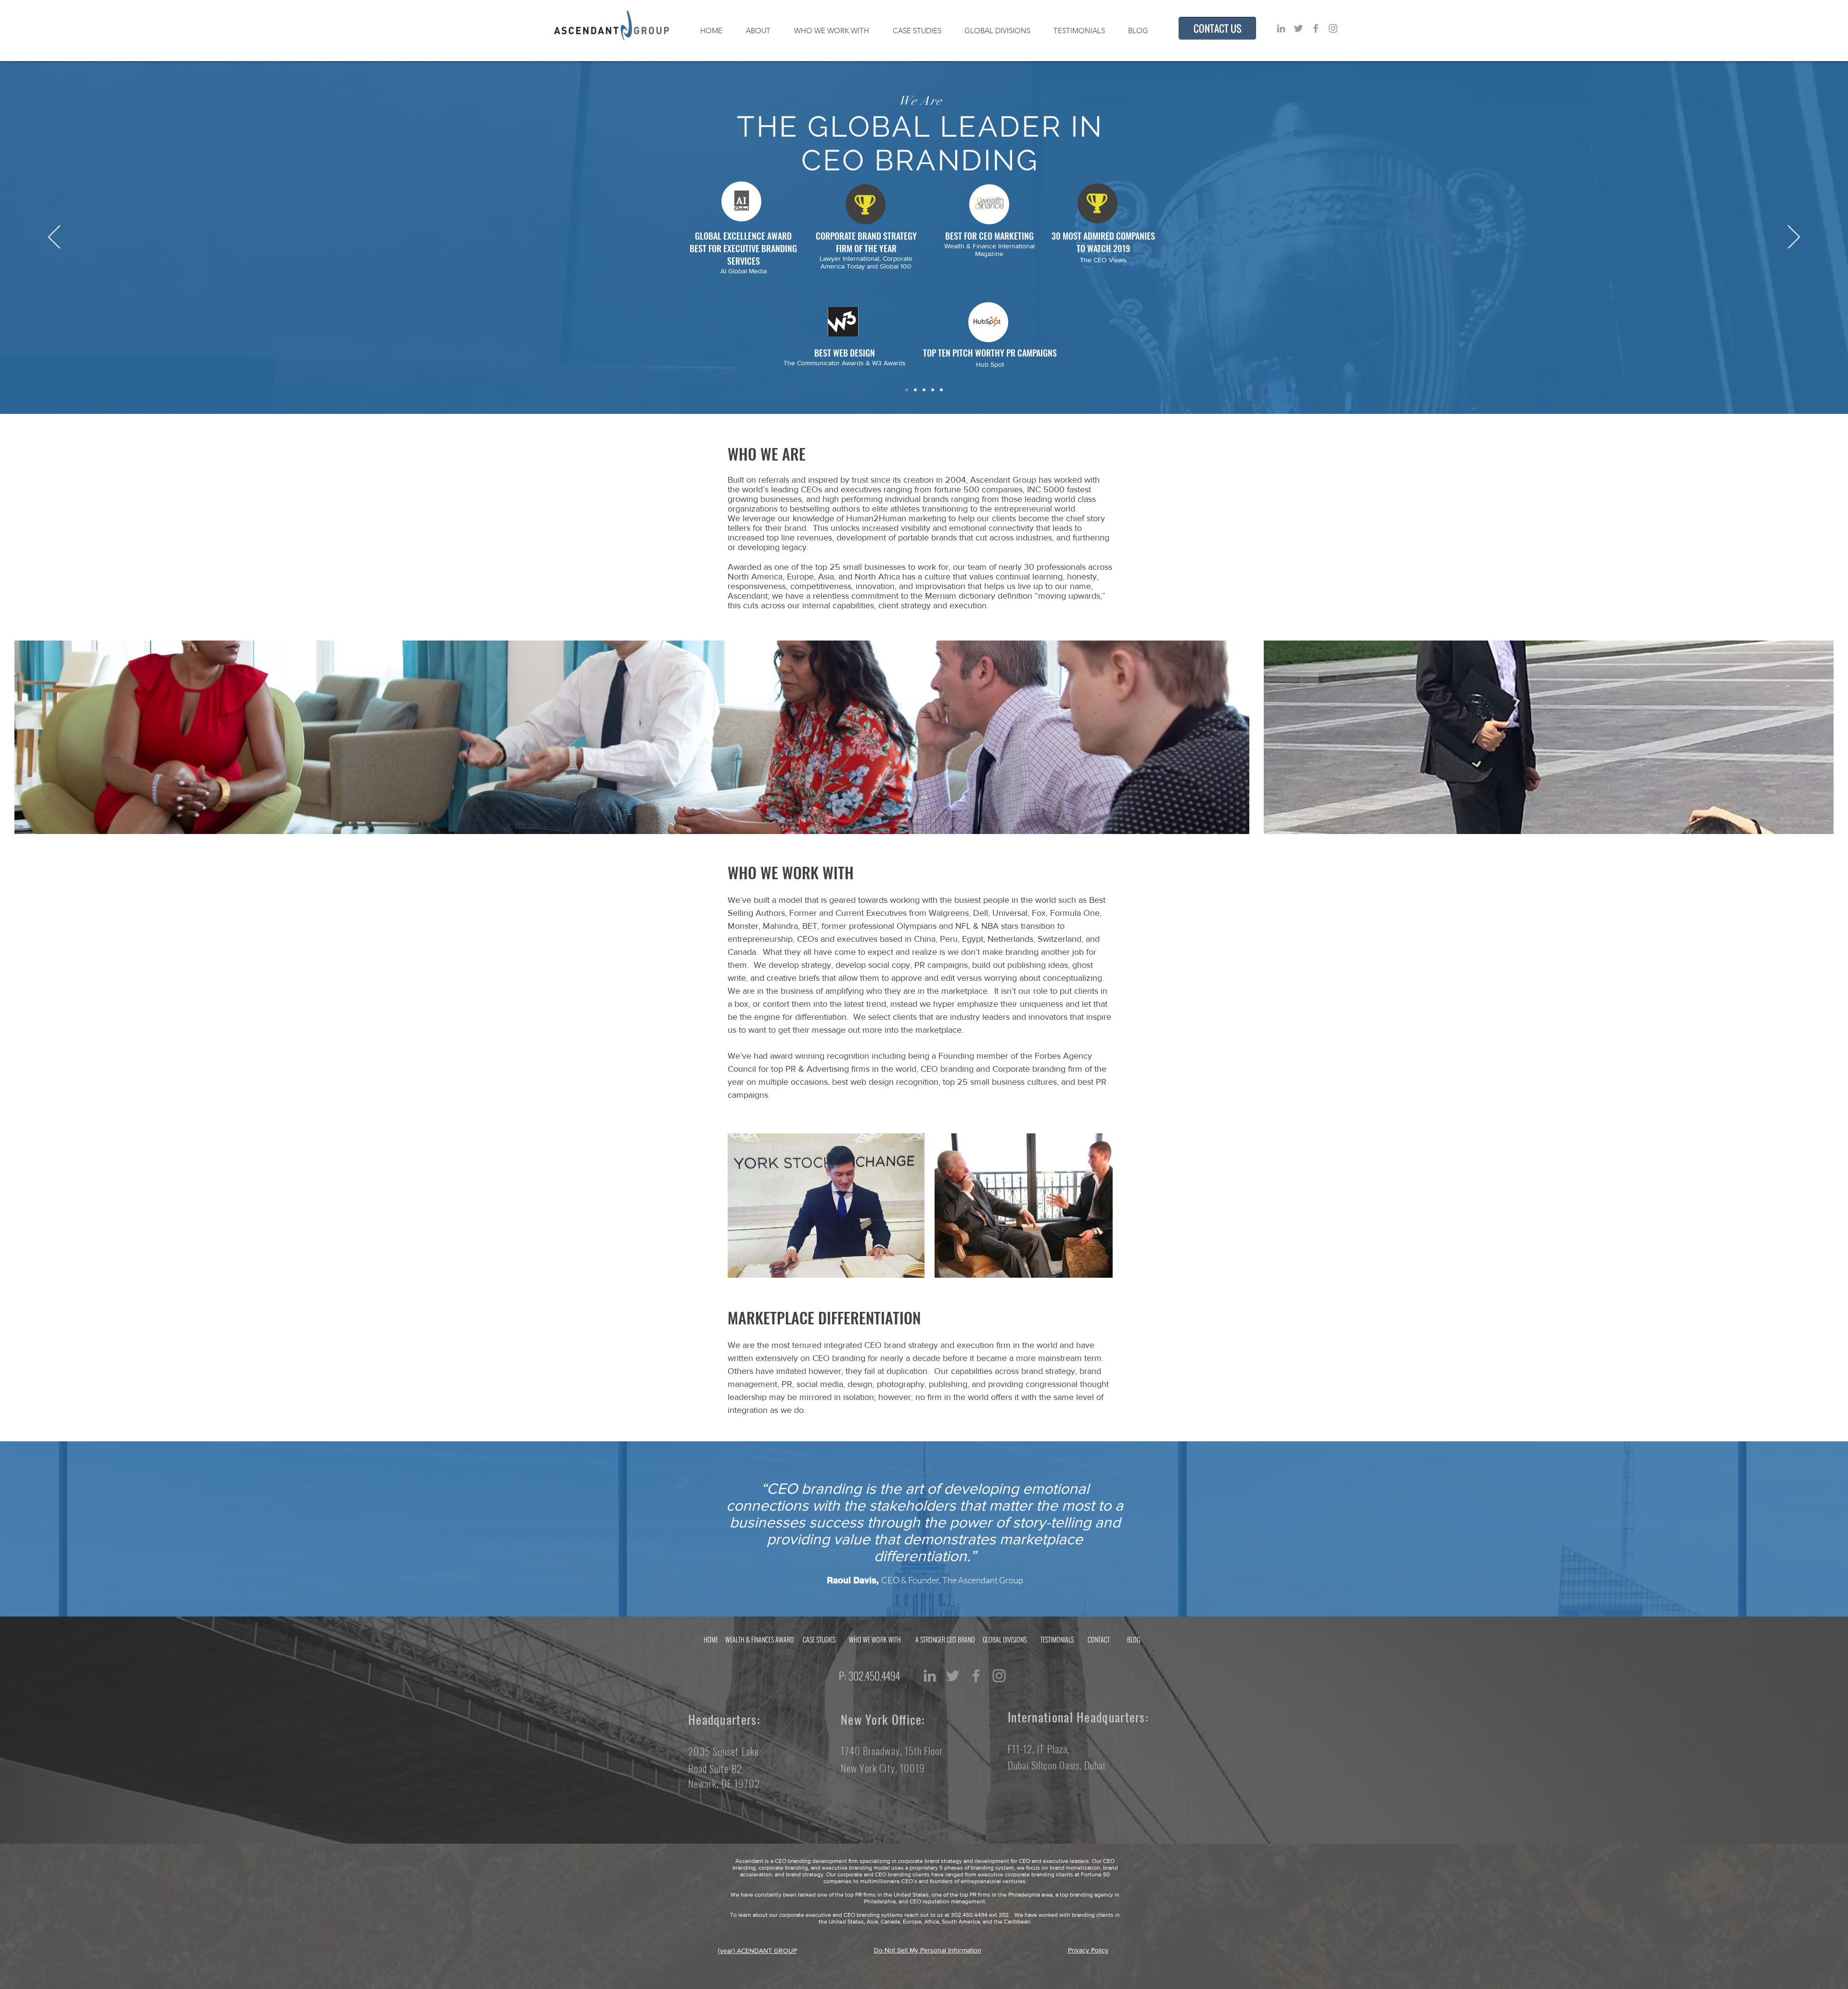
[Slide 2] (915, 390)
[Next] (1794, 238)
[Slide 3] (924, 390)
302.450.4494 (877, 1676)
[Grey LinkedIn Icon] (1281, 28)
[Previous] (54, 238)
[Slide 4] (933, 390)
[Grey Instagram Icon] (1333, 28)
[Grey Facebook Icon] (1316, 28)
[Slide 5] (941, 390)
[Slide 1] (907, 390)
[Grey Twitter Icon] (1298, 28)
